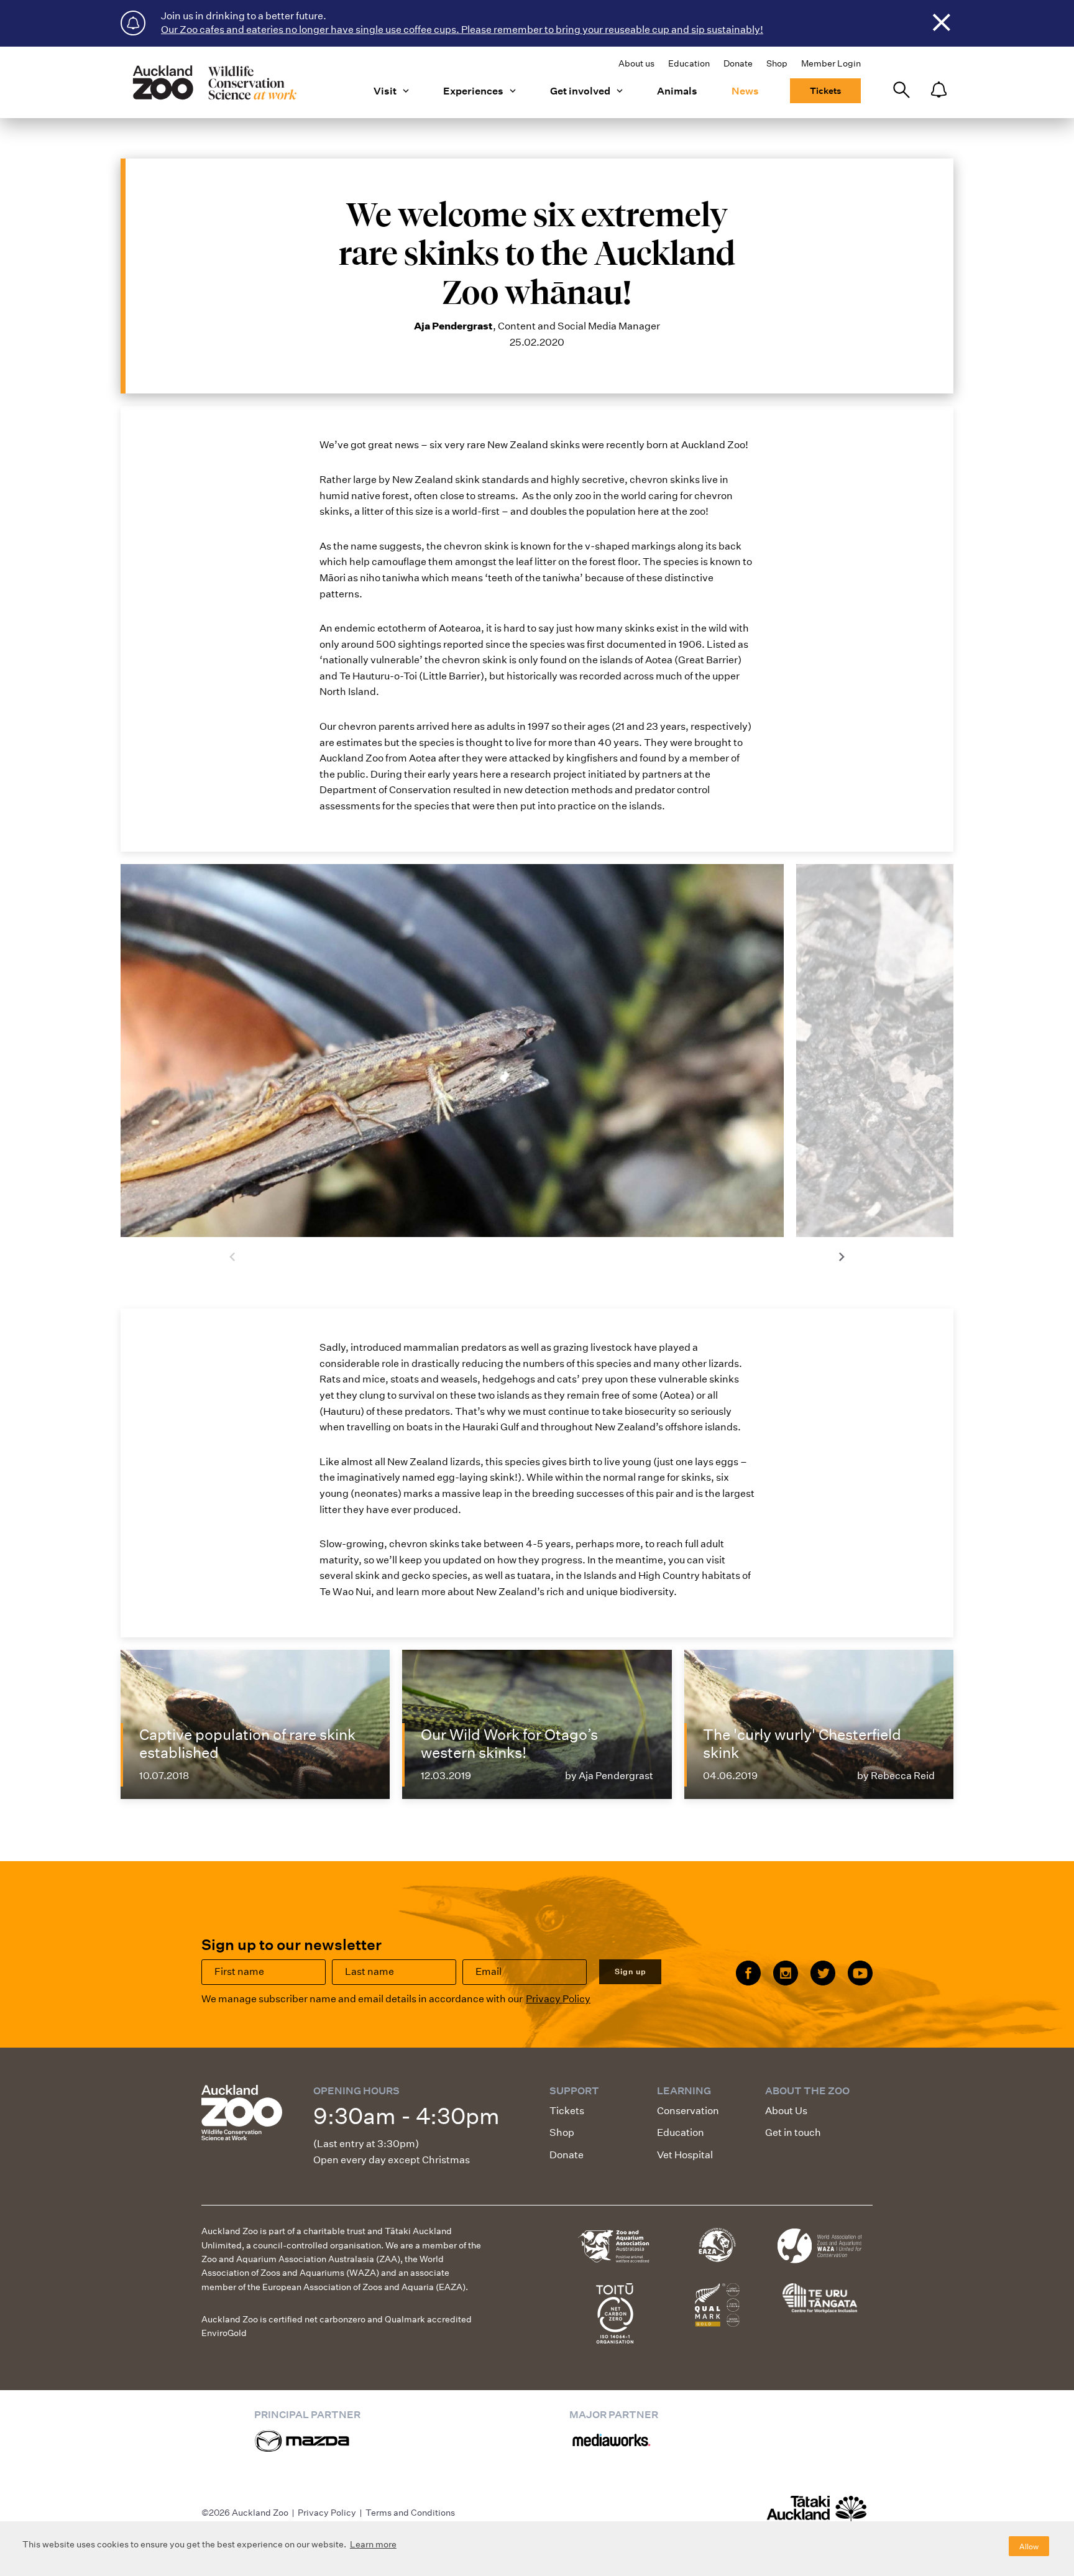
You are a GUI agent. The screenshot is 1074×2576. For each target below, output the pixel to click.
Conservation (688, 2111)
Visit (385, 91)
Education (689, 63)
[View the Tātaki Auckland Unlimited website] (817, 2514)
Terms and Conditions (410, 2513)
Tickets (825, 91)
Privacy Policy (558, 1999)
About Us (786, 2111)
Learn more (373, 2544)
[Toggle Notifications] (939, 90)
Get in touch (793, 2132)
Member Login (831, 63)
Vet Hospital (685, 2155)
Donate (738, 63)
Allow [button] (1029, 2546)
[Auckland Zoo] (214, 82)
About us (636, 63)
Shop (777, 63)
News (745, 91)
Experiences (473, 91)
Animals (677, 91)
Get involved (580, 91)
